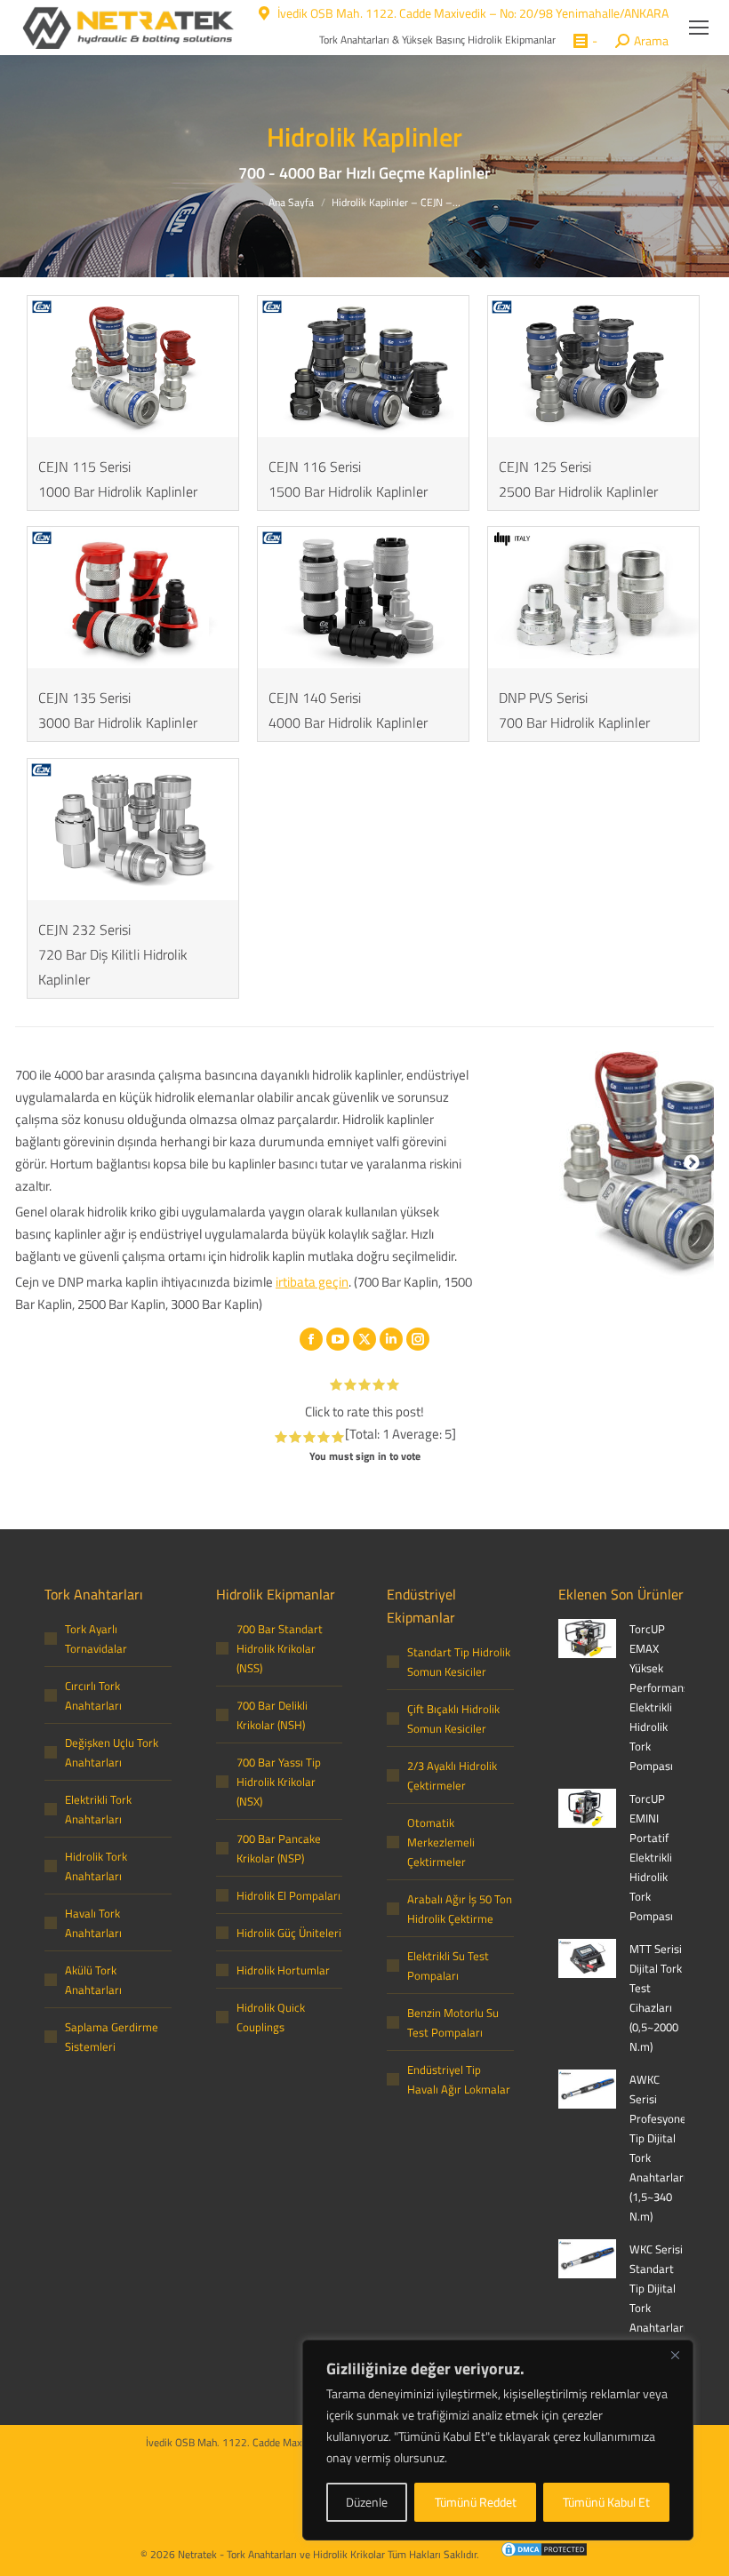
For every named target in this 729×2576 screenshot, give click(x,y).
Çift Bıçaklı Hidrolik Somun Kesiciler (453, 1719)
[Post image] (587, 1639)
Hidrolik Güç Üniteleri (289, 1933)
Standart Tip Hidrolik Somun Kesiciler (459, 1662)
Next (692, 1163)
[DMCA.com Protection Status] (535, 2552)
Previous (517, 1163)
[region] (498, 2440)
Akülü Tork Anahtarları (93, 1980)
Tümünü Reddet (476, 2502)
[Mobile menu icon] (699, 28)
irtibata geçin (312, 1282)
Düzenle (367, 2502)
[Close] (675, 2355)
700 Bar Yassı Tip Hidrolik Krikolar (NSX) (279, 1782)
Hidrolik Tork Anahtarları (96, 1866)
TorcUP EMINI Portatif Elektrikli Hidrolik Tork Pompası (651, 1857)
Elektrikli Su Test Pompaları (448, 1966)
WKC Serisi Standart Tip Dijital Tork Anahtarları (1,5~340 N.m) (658, 2308)
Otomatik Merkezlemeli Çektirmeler (441, 1842)
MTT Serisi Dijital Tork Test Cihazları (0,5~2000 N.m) (656, 1998)
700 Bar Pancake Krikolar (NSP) (279, 1848)
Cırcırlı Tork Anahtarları (93, 1695)
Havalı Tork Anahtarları (93, 1923)
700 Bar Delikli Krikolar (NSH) (272, 1715)
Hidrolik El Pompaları (288, 1895)
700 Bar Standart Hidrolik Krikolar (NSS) (280, 1648)
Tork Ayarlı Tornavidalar (96, 1639)
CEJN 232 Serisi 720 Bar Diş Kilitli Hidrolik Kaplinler (113, 954)
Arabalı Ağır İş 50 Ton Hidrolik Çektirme (460, 1909)
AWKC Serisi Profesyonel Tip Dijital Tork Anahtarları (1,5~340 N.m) (659, 2148)
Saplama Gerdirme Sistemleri (112, 2037)
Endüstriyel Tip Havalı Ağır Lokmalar (459, 2079)
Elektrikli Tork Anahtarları (98, 1809)
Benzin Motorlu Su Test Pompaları (453, 2022)
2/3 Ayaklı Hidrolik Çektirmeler (452, 1775)
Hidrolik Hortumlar (283, 1970)
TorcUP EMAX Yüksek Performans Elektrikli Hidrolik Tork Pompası (659, 1697)
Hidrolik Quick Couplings (271, 2017)
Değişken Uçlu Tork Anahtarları (112, 1752)
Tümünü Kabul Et (606, 2502)
